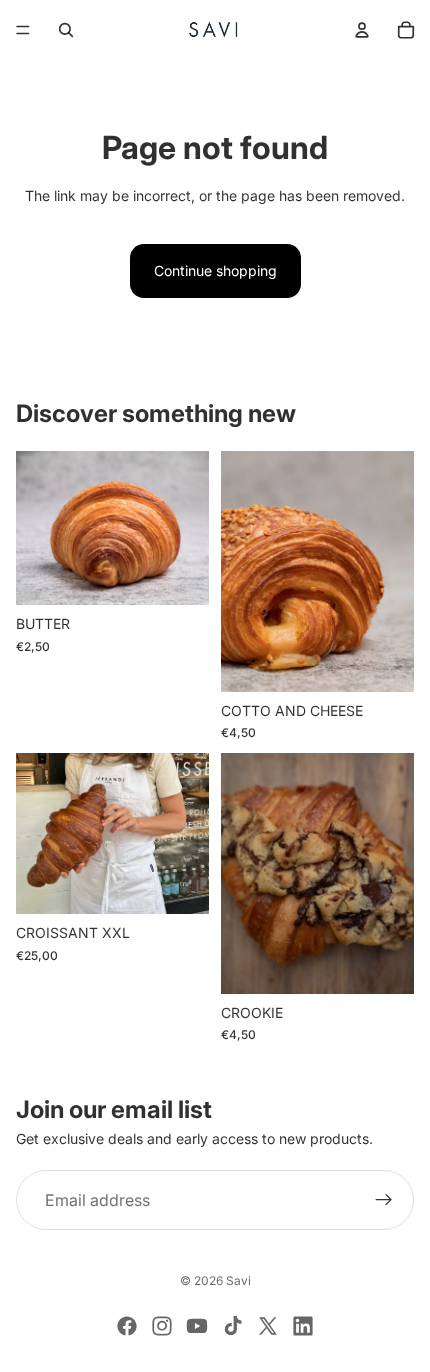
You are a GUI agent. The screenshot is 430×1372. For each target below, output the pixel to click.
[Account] (362, 30)
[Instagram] (162, 1326)
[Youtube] (197, 1326)
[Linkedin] (303, 1326)
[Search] (66, 30)
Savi (238, 1280)
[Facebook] (127, 1326)
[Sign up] (384, 1200)
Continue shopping (215, 270)
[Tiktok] (233, 1326)
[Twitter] (268, 1326)
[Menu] (23, 30)
